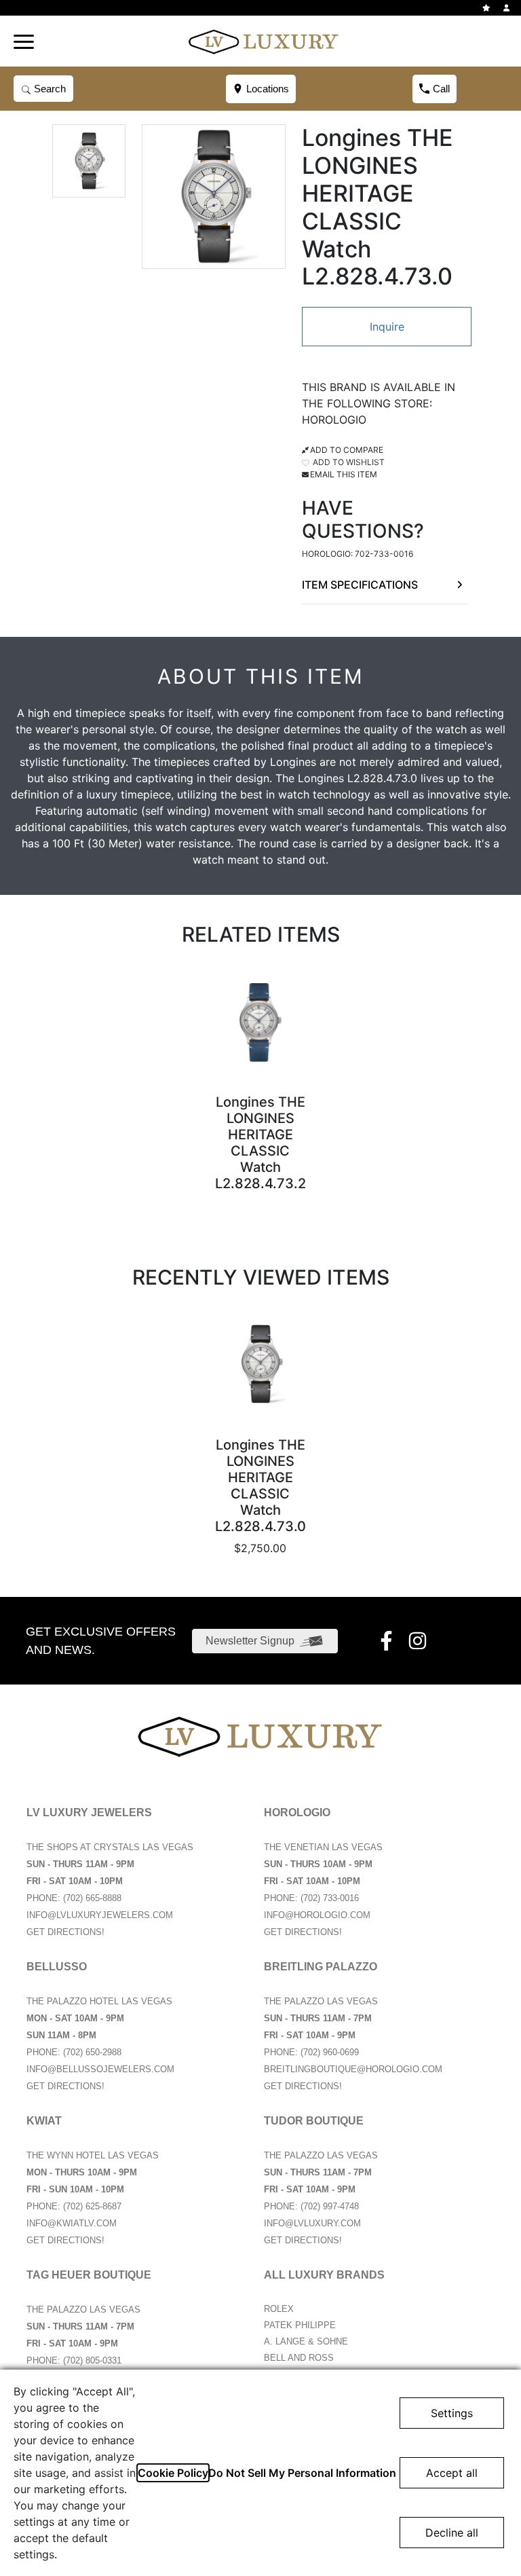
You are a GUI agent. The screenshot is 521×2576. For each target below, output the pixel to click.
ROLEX (279, 2309)
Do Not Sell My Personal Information (302, 2473)
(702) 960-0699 (330, 2052)
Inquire (387, 327)
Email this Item (344, 474)
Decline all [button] (452, 2533)
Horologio (334, 420)
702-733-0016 (384, 554)
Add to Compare (347, 450)
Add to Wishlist (348, 462)
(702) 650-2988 (92, 2052)
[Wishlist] (488, 8)
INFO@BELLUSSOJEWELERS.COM (100, 2069)
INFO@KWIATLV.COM (72, 2223)
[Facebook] (388, 1641)
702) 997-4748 (331, 2206)
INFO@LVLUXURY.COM (312, 2223)
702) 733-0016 (331, 1898)
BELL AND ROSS (299, 2358)
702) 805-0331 (94, 2360)
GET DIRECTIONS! (65, 1932)
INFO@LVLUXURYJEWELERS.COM (100, 1915)
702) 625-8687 (94, 2206)
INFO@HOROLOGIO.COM (317, 1915)
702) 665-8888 (94, 1898)
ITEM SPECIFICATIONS (360, 585)
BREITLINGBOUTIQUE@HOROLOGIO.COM (353, 2069)
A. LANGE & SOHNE (306, 2341)
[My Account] (508, 8)
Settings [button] (452, 2413)
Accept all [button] (452, 2473)
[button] (24, 41)
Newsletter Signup (250, 1641)
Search (49, 89)
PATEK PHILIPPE (300, 2325)
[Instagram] (419, 1641)
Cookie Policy (173, 2473)
